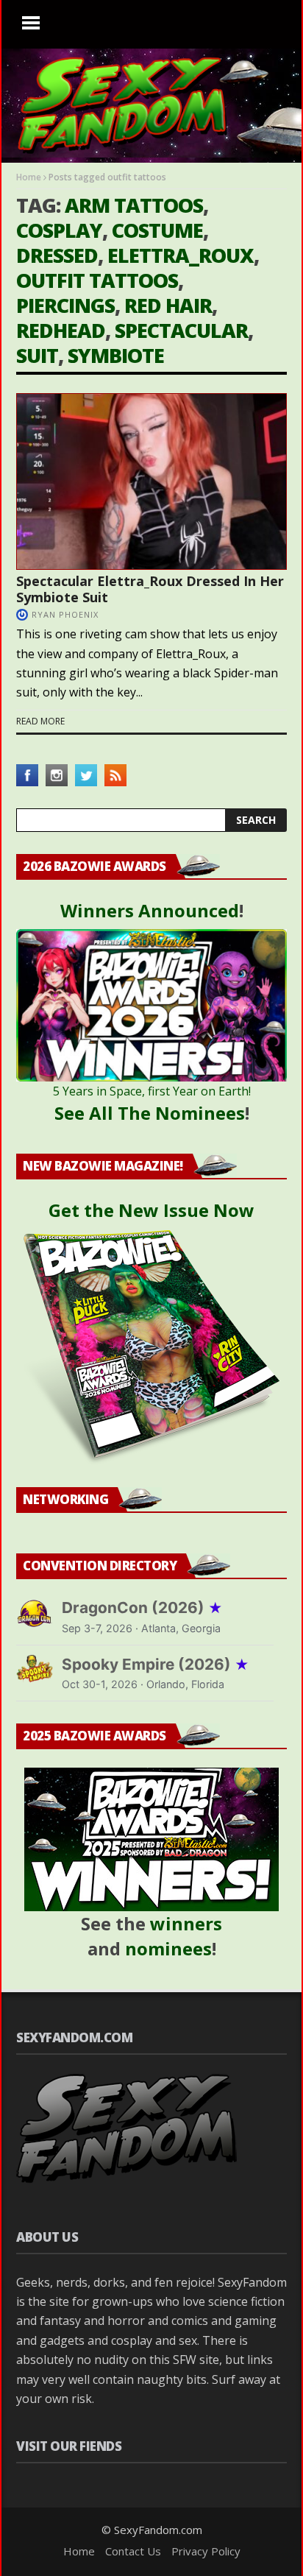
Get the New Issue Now (151, 1210)
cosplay (59, 230)
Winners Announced (150, 910)
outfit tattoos (97, 280)
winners (186, 1923)
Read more (40, 721)
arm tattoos (134, 205)
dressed (57, 255)
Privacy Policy (206, 2551)
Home (29, 177)
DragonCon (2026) (142, 1608)
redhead (61, 330)
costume (157, 230)
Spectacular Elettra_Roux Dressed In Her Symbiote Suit (150, 589)
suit (37, 355)
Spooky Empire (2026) (156, 1664)
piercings (65, 305)
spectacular (181, 330)
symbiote (116, 355)
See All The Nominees (150, 1113)
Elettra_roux (181, 255)
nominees (168, 1948)
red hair (168, 305)
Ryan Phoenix (65, 614)
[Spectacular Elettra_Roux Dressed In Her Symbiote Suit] (151, 481)
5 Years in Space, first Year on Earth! (152, 1091)
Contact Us (133, 2551)
